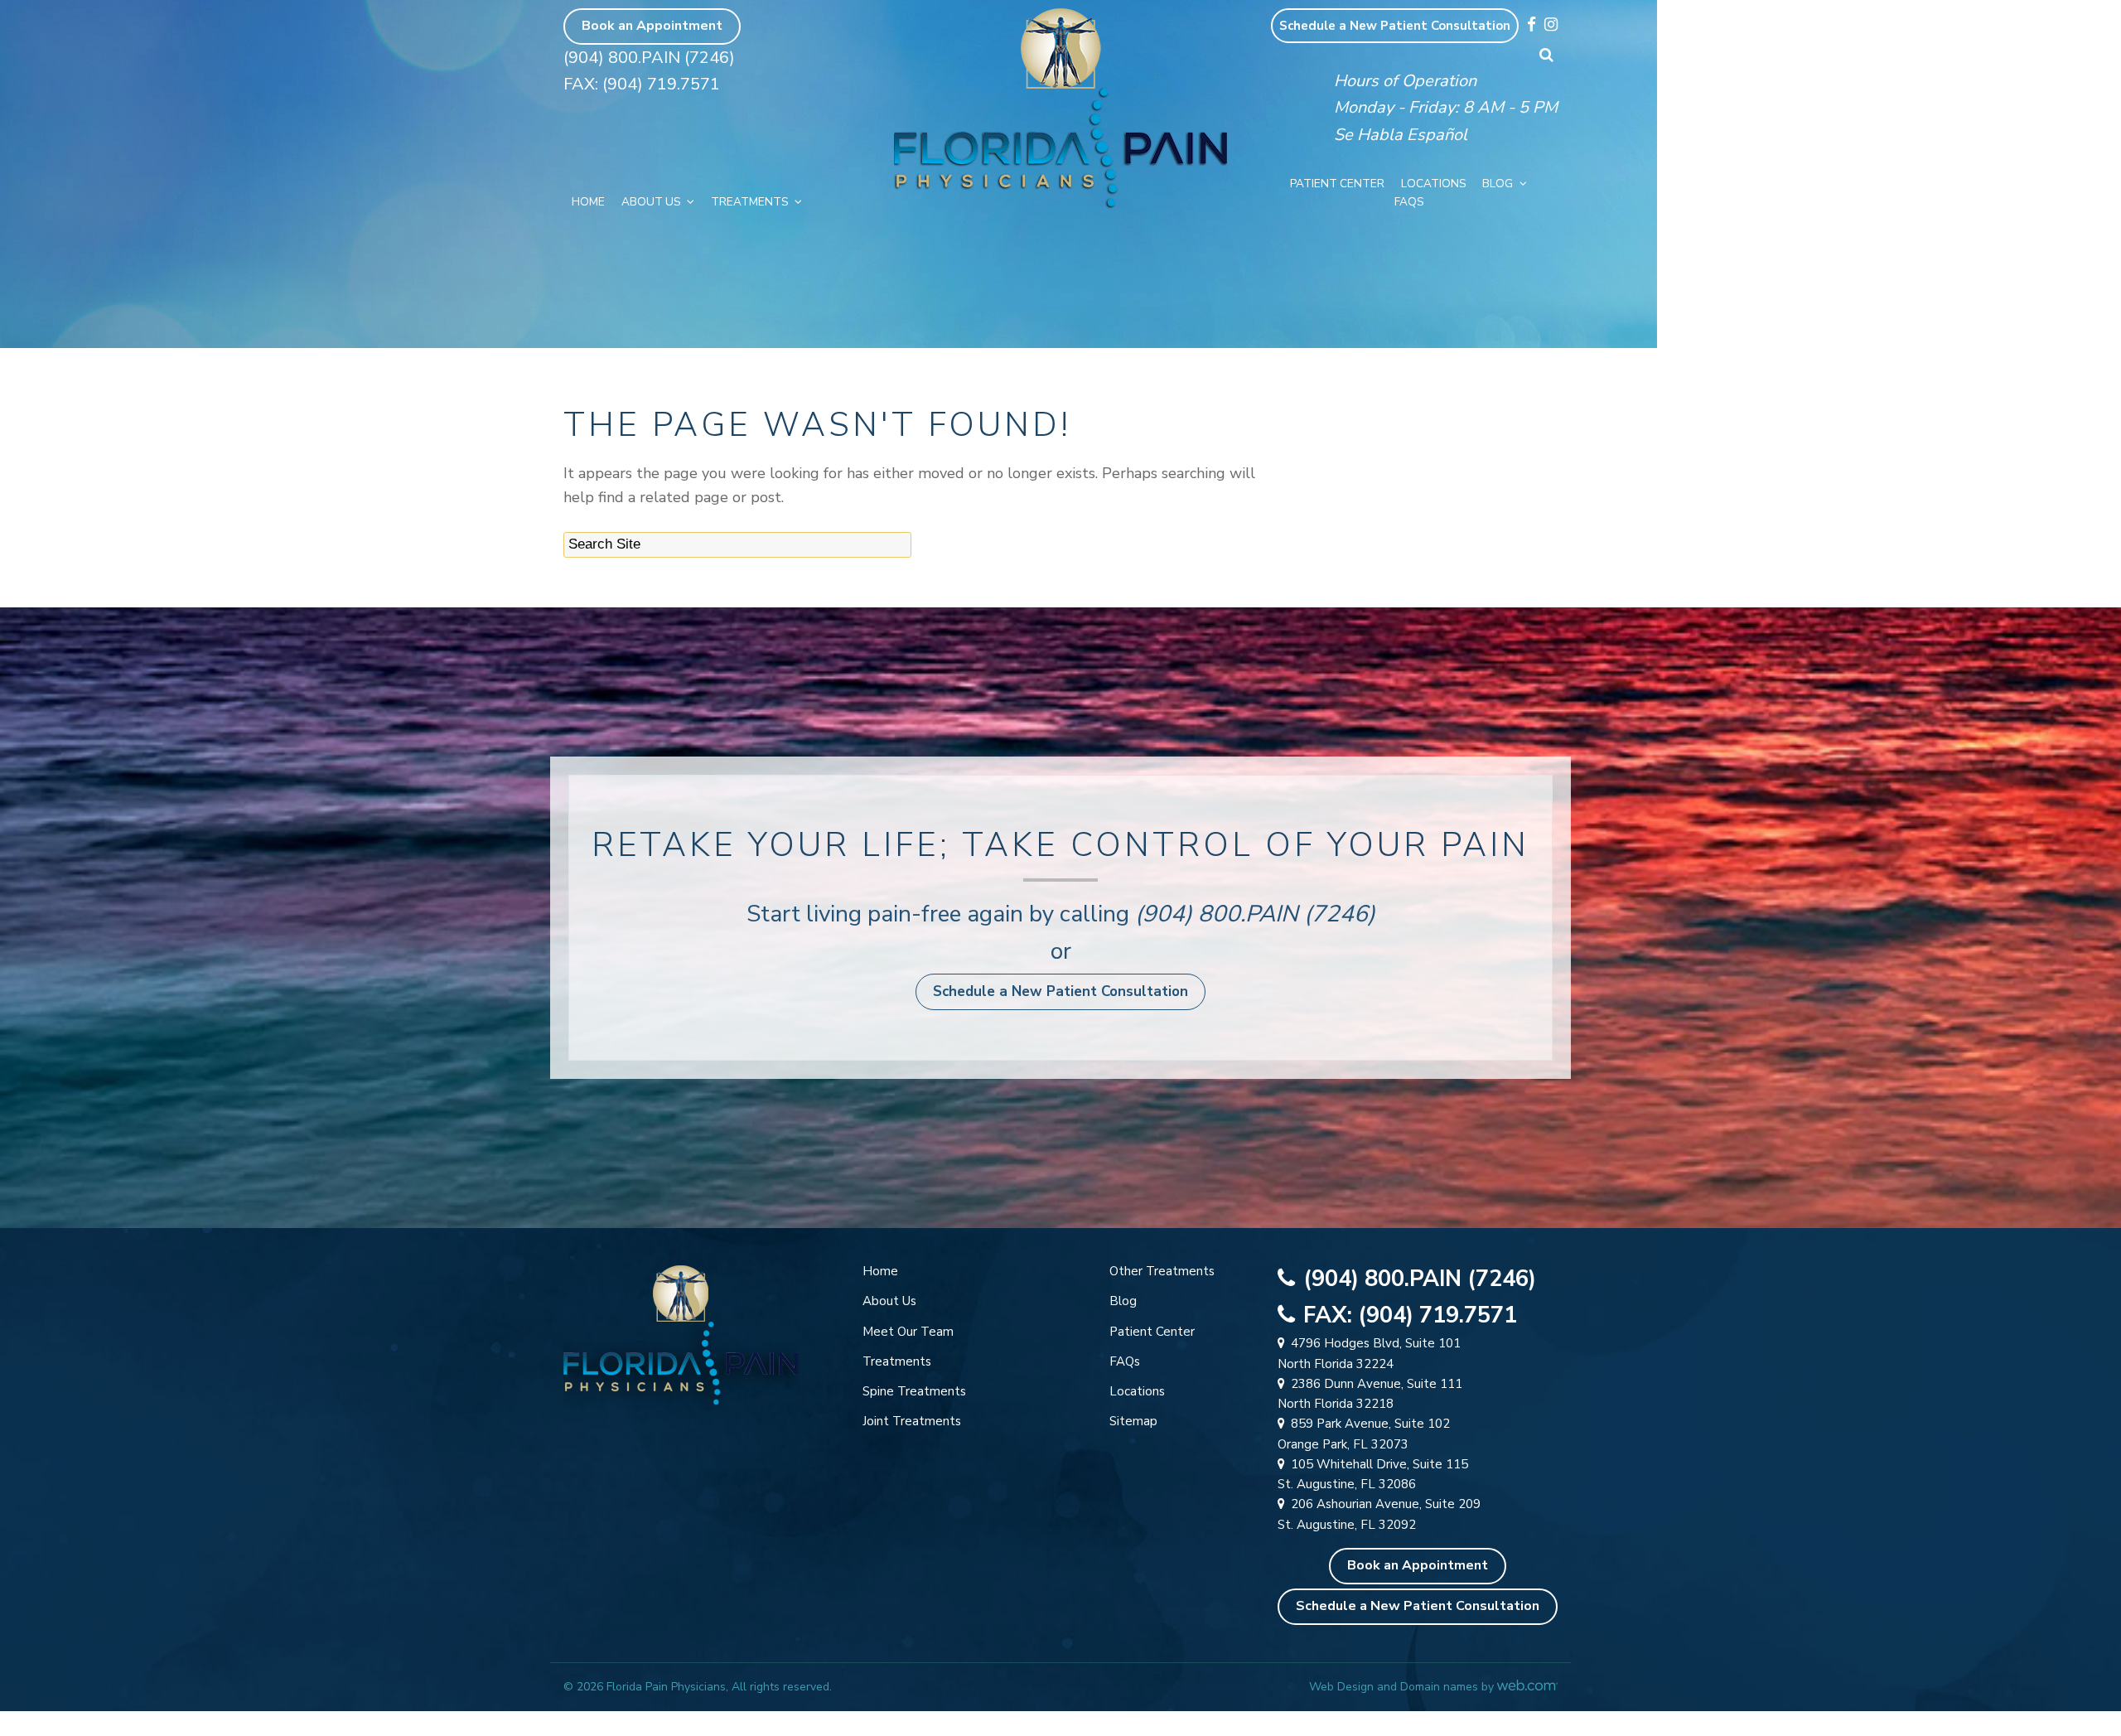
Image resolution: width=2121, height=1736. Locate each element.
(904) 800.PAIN (1217, 914)
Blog (1498, 184)
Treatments (749, 202)
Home (588, 202)
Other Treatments (1162, 1271)
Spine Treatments (914, 1391)
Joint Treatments (912, 1421)
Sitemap (1133, 1421)
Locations (1433, 184)
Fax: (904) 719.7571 (642, 84)
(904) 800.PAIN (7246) (649, 58)
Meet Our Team (908, 1332)
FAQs (1409, 202)
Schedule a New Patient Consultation (1395, 26)
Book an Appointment (652, 26)
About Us (651, 202)
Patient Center (1337, 184)
